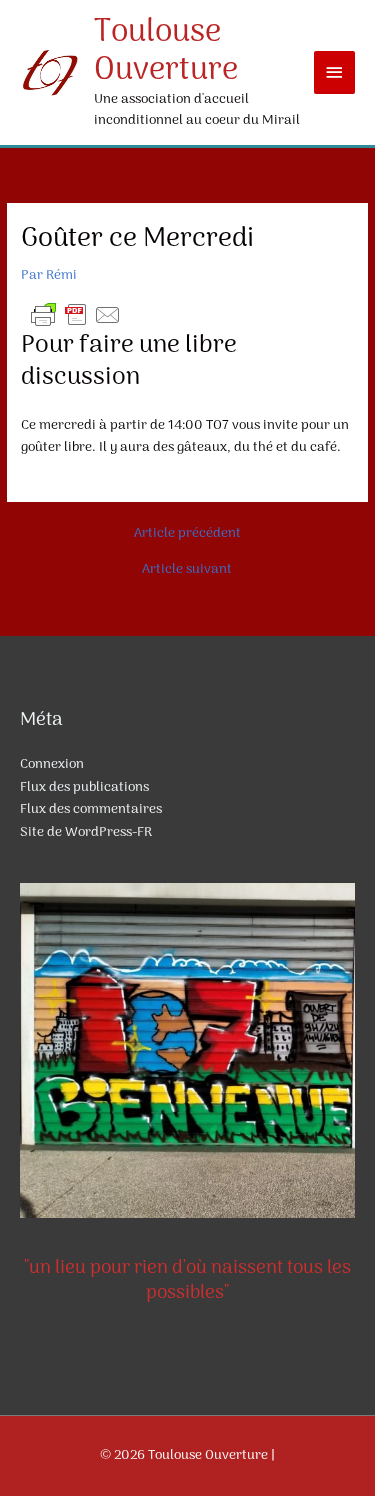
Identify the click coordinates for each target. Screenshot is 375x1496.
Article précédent (187, 534)
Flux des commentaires (91, 809)
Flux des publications (84, 787)
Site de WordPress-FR (86, 832)
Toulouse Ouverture (166, 52)
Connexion (52, 764)
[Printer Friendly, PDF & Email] (76, 314)
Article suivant (187, 570)
